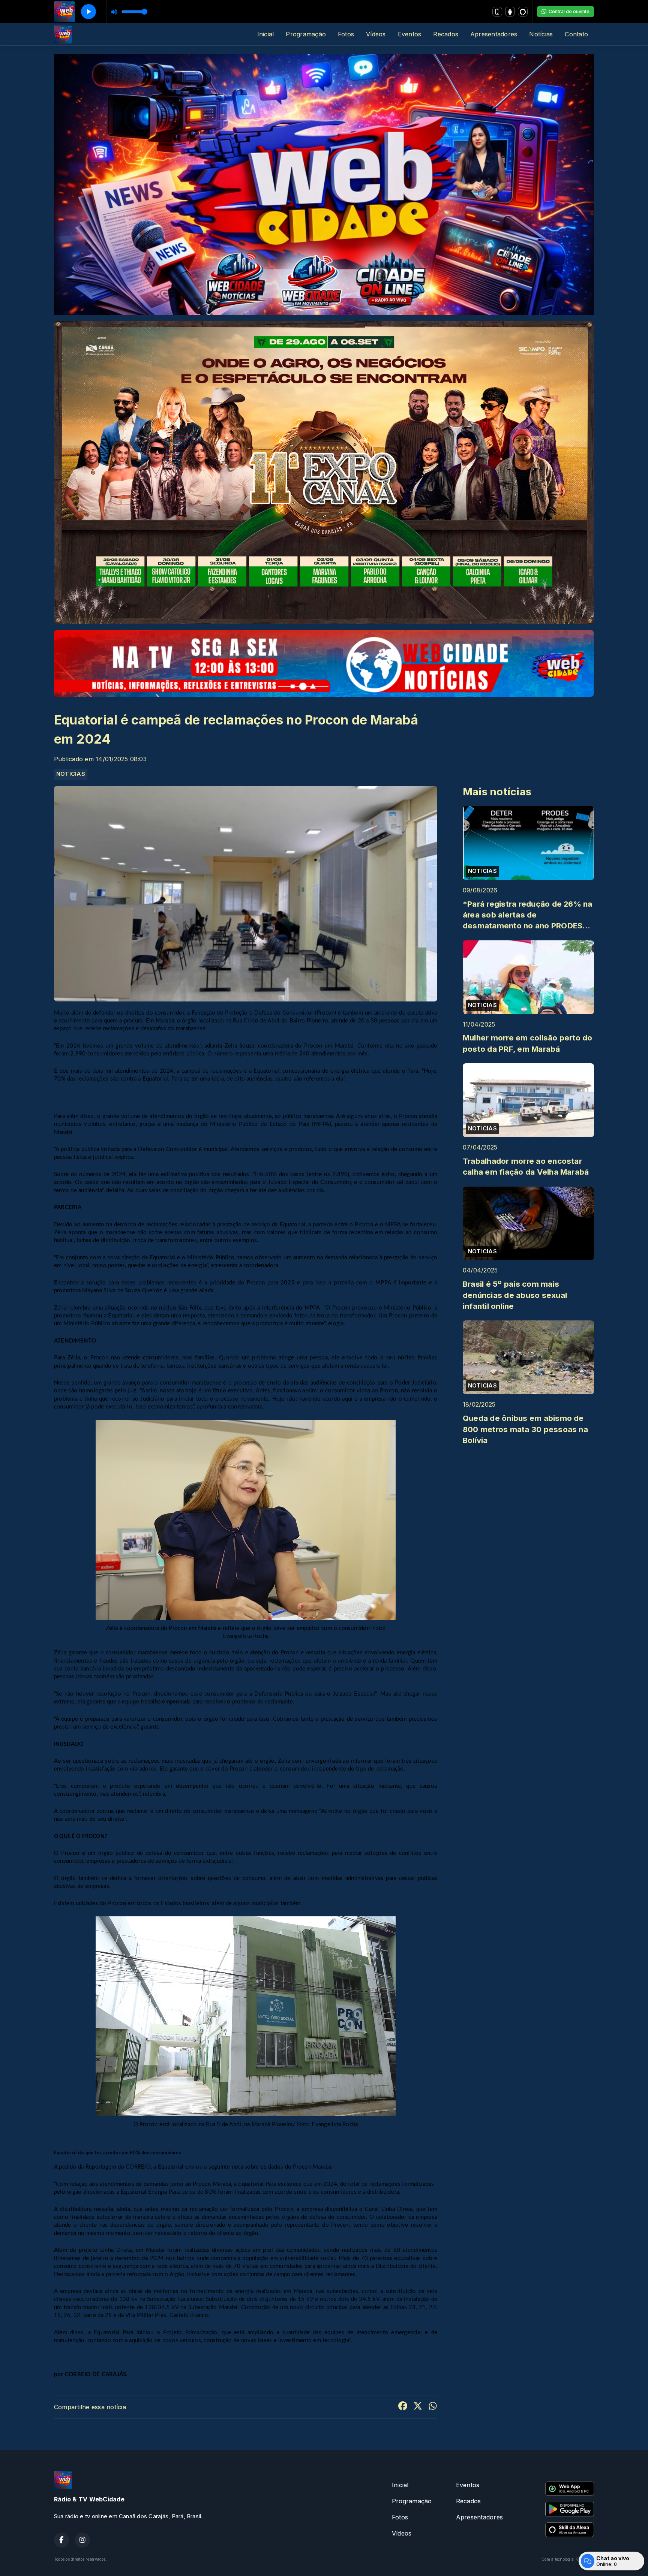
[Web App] (497, 12)
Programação (306, 34)
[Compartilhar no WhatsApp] (433, 2407)
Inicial (266, 34)
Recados (446, 34)
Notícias (541, 34)
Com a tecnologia (558, 2559)
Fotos (346, 34)
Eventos (410, 34)
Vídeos (376, 34)
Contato (576, 34)
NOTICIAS (71, 774)
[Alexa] (523, 12)
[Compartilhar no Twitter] (418, 2407)
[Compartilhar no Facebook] (403, 2407)
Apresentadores (494, 34)
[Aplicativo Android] (510, 12)
